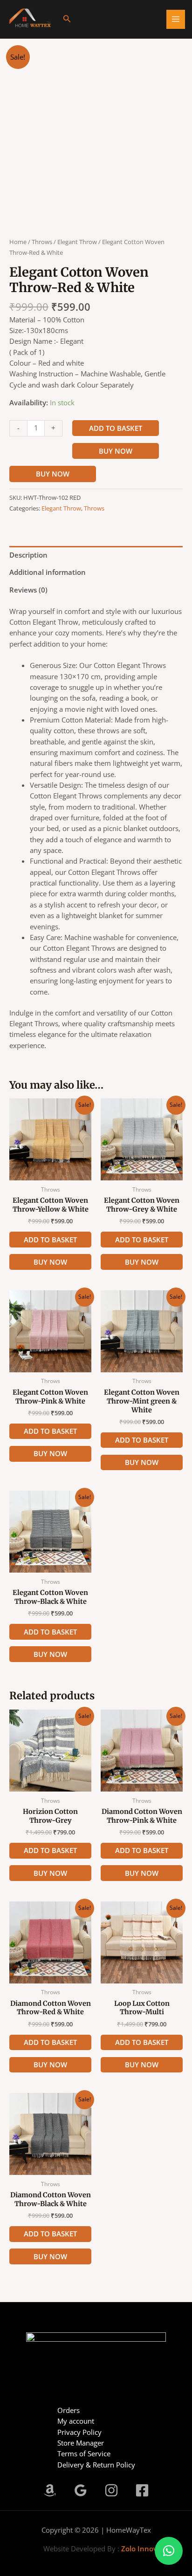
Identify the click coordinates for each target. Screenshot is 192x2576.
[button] (67, 19)
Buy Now (116, 451)
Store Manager (81, 2443)
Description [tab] (28, 555)
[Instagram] (111, 2490)
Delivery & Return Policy (96, 2465)
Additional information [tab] (48, 572)
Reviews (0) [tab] (28, 590)
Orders (69, 2410)
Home (18, 242)
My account (76, 2421)
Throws (42, 242)
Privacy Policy (79, 2432)
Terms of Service (84, 2453)
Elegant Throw (77, 242)
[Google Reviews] (81, 2490)
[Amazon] (50, 2490)
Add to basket (116, 428)
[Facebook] (142, 2490)
